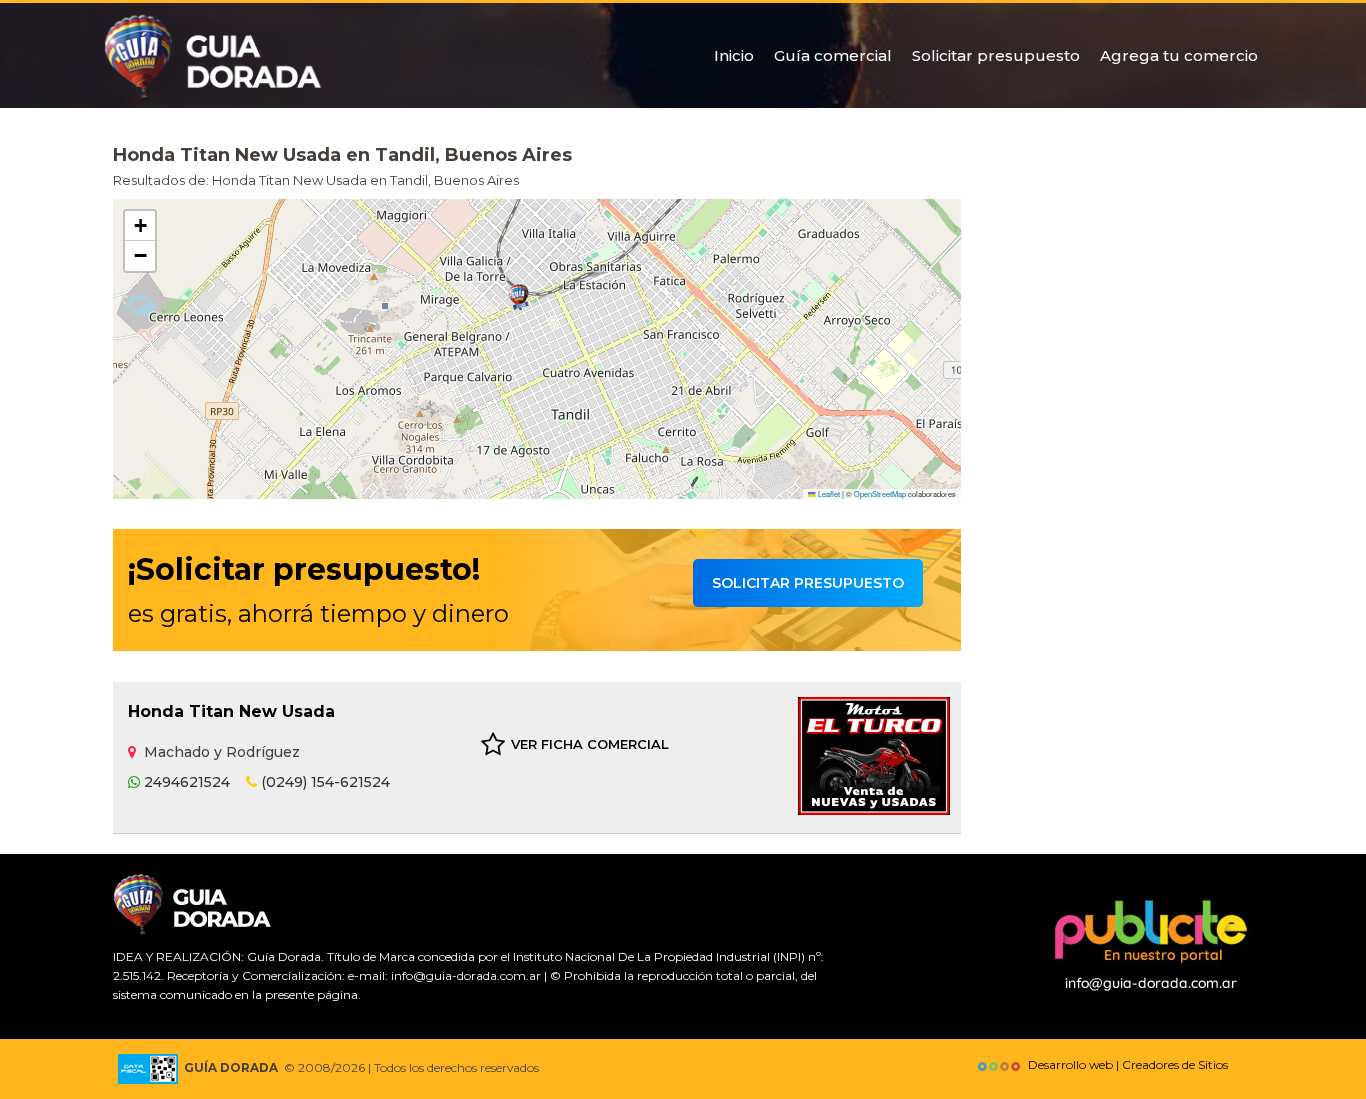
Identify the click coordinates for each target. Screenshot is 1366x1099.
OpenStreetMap (880, 493)
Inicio (734, 55)
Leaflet (828, 493)
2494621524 (185, 782)
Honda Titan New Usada (231, 711)
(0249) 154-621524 (323, 782)
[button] (519, 297)
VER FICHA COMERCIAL (590, 744)
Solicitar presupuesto (996, 55)
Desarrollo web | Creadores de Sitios (1125, 1064)
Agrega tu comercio (1179, 55)
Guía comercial (833, 55)
